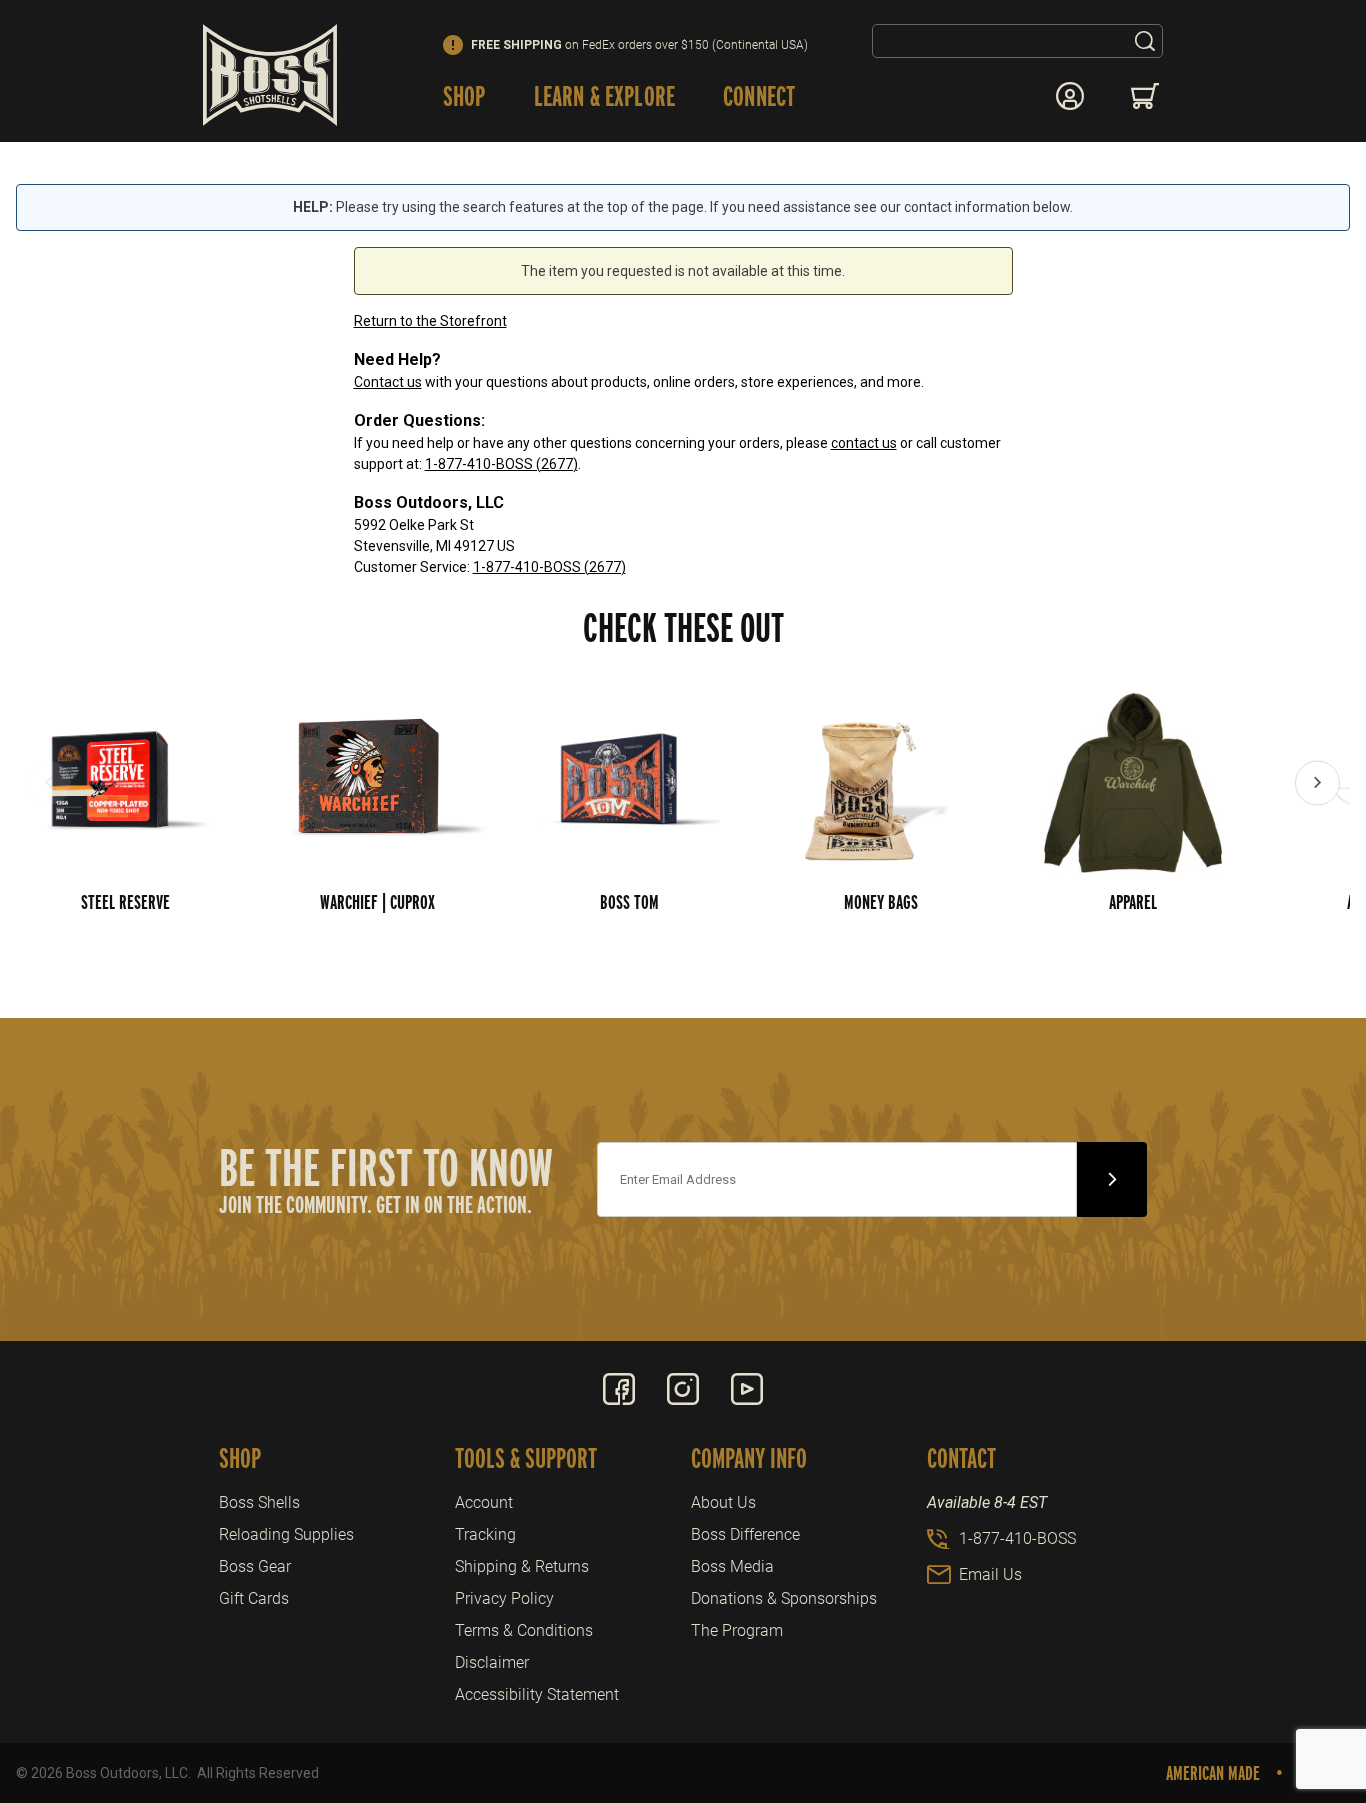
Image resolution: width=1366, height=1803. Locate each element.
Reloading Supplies (286, 1534)
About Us (723, 1502)
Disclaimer (492, 1662)
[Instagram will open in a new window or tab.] (683, 1389)
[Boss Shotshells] (270, 74)
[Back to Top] (1305, 1678)
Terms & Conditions (524, 1630)
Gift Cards (254, 1598)
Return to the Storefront (430, 321)
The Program (737, 1630)
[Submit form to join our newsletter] (1112, 1179)
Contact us (388, 382)
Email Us (990, 1574)
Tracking (485, 1534)
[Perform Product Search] (1145, 41)
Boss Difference (745, 1534)
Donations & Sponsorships (784, 1598)
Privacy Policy (504, 1598)
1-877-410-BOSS (1017, 1538)
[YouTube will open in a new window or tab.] (747, 1389)
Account (484, 1502)
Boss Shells (259, 1502)
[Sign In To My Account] (1070, 96)
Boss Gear (255, 1566)
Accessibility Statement (537, 1694)
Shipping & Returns (522, 1566)
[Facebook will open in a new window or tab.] (619, 1389)
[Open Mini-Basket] (1147, 96)
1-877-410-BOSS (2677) (501, 464)
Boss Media (732, 1566)
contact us (864, 443)
